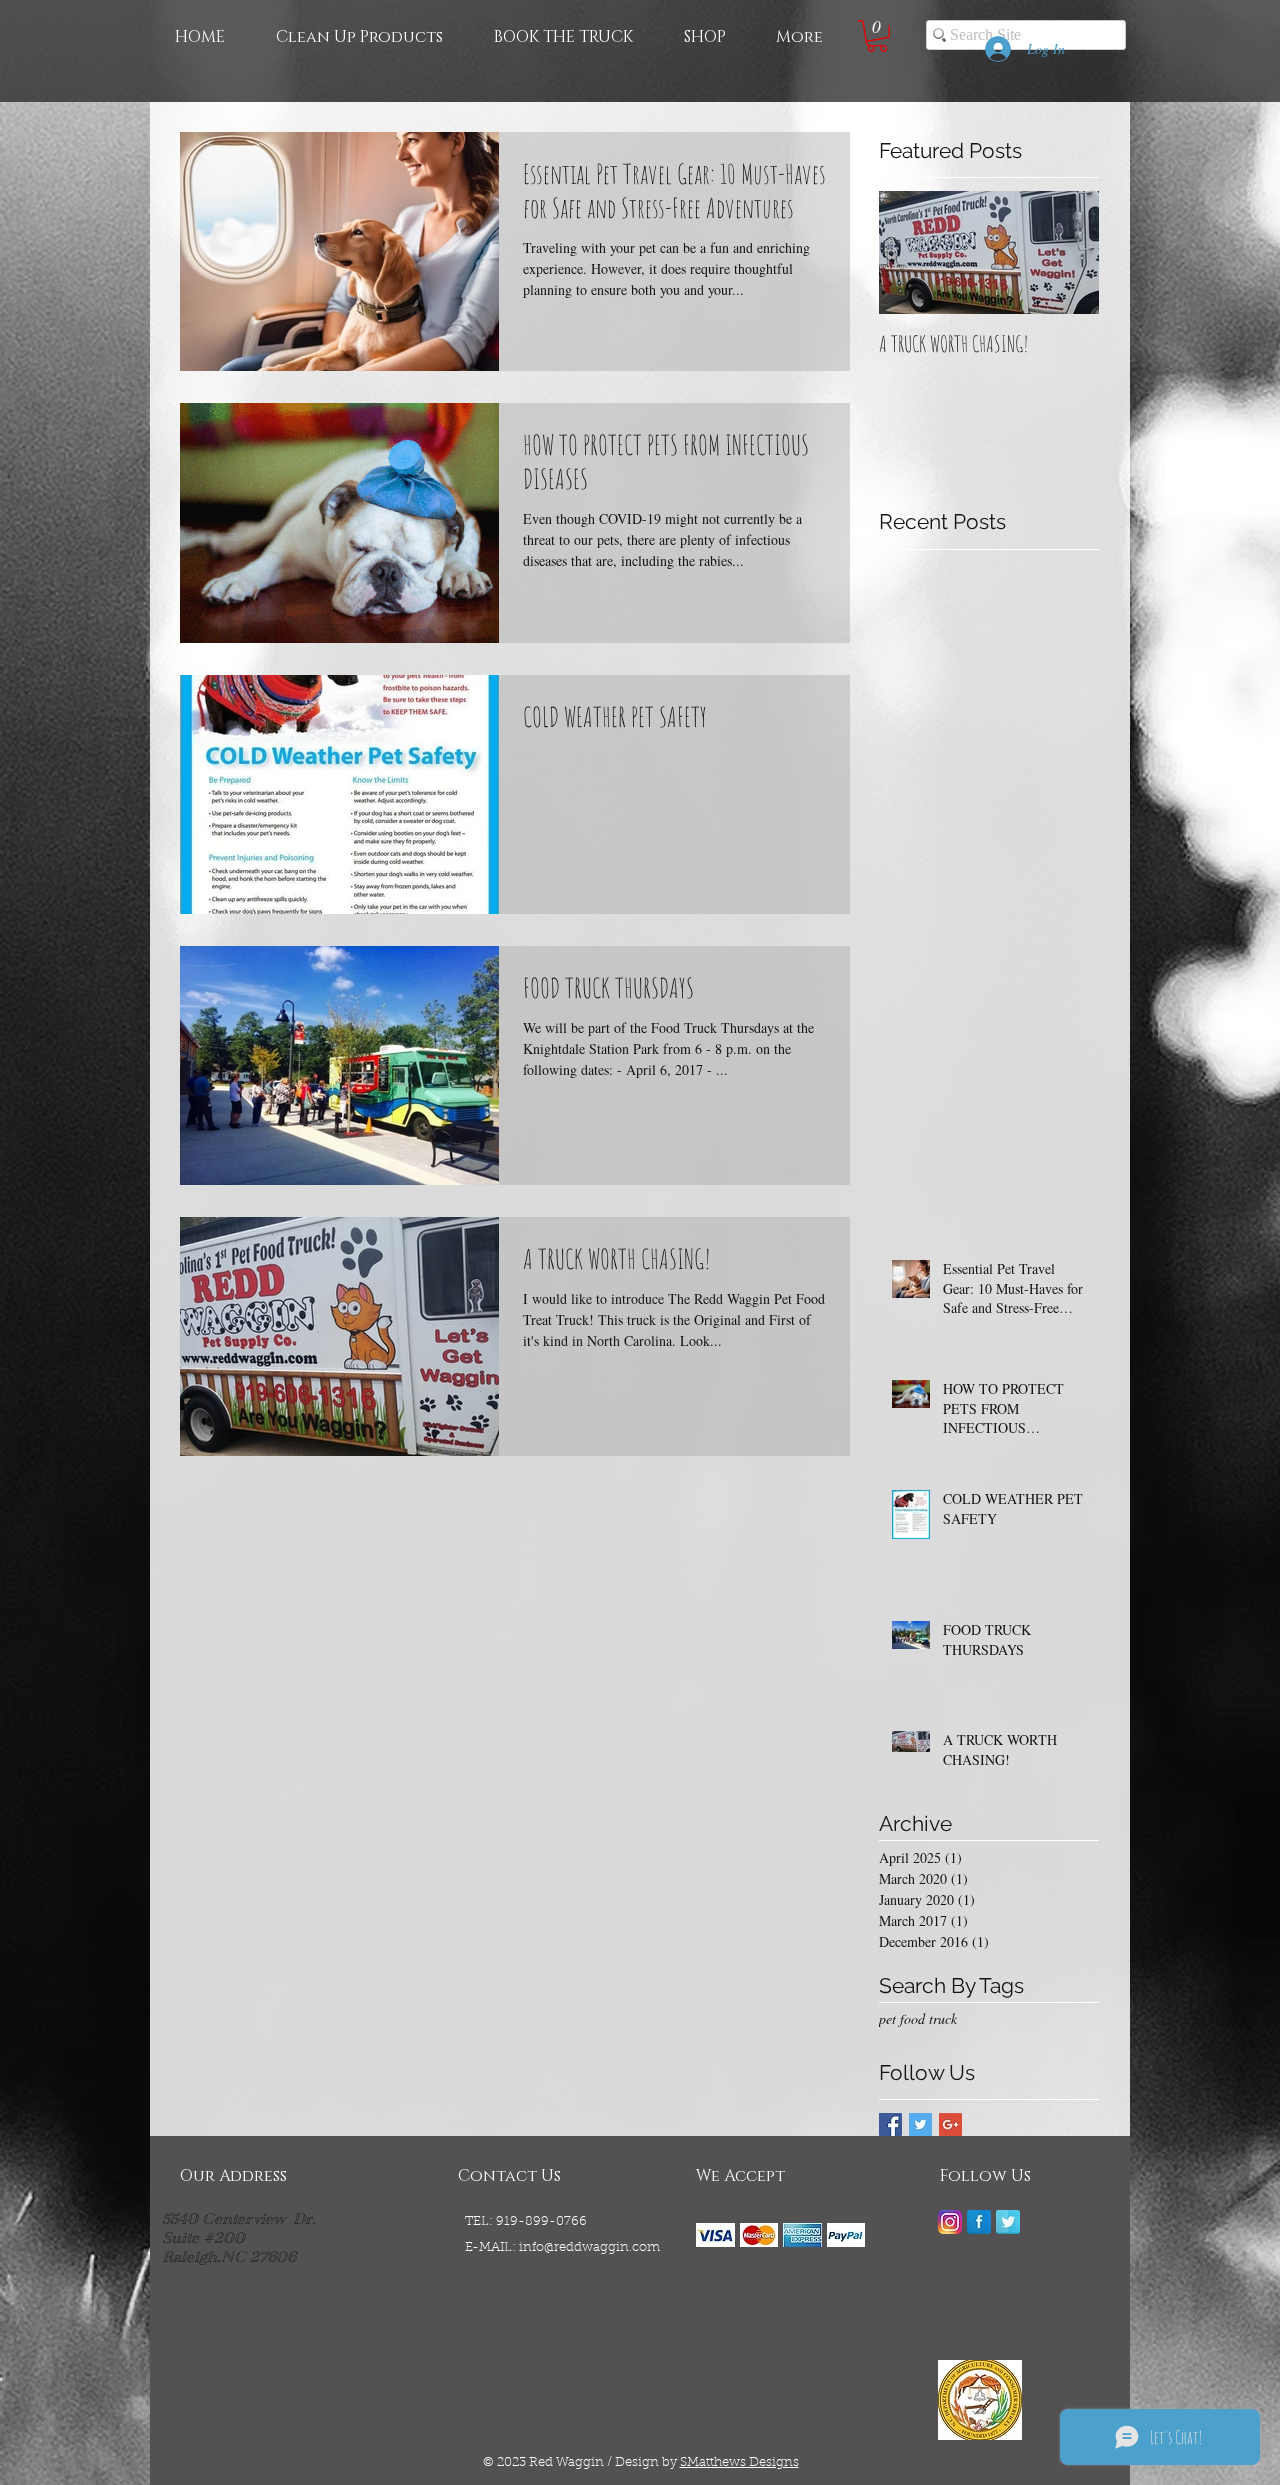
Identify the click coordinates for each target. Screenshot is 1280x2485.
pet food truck (918, 2018)
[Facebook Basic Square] (890, 2124)
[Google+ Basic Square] (950, 2124)
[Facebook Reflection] (979, 2222)
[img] (715, 2234)
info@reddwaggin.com (589, 2247)
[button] (877, 36)
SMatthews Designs (739, 2462)
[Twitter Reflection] (1008, 2222)
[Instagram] (950, 2222)
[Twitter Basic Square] (920, 2124)
